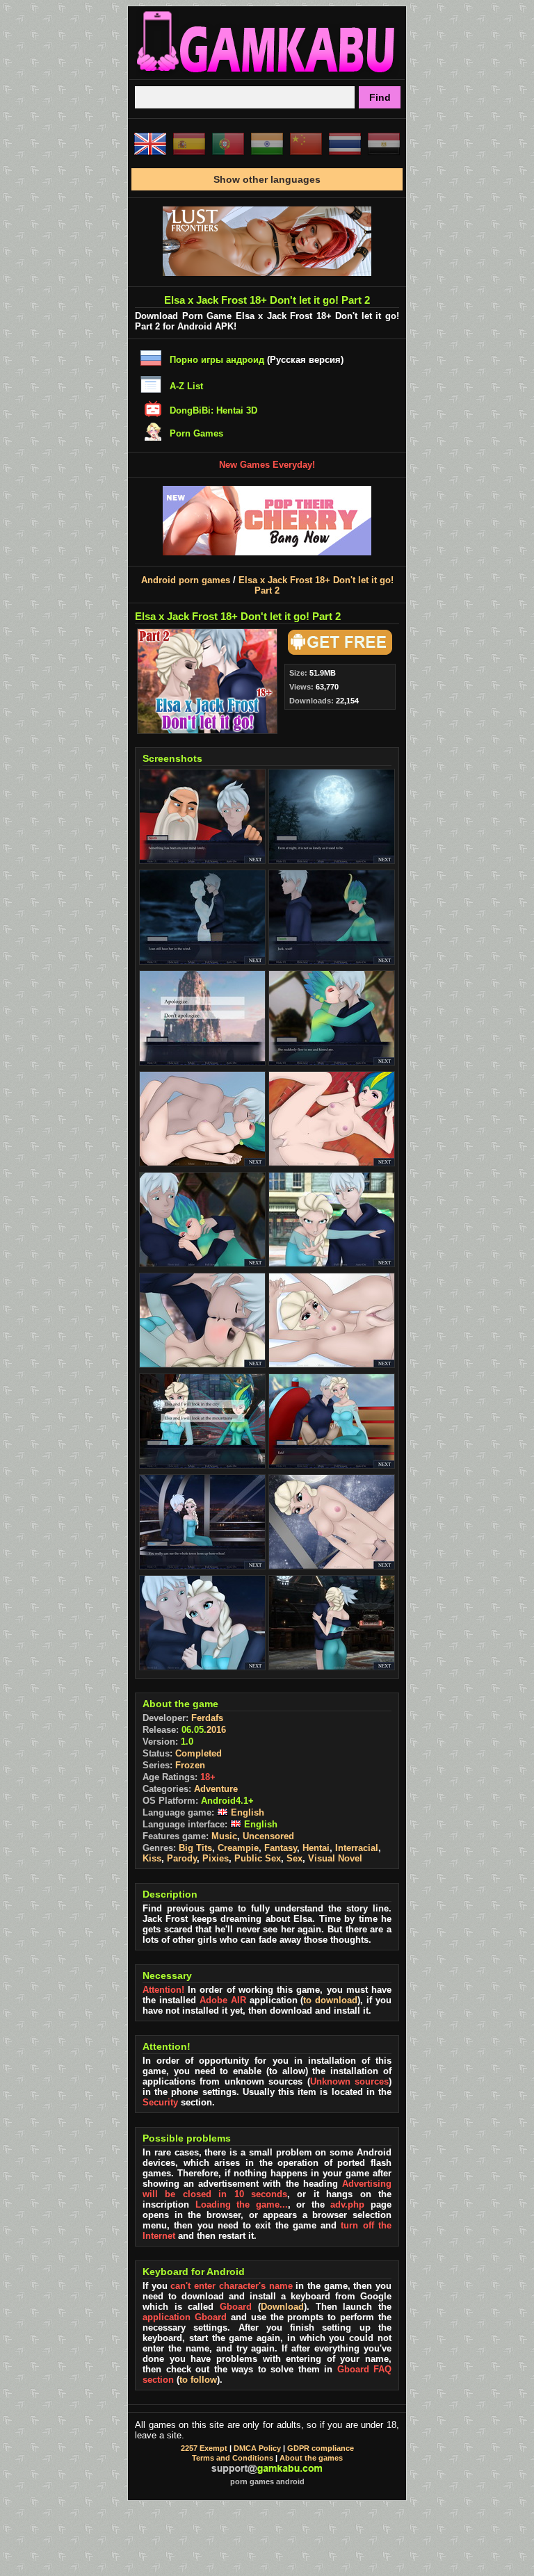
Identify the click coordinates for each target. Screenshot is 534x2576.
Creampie (238, 1848)
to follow (198, 2380)
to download (330, 2000)
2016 (216, 1730)
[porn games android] (267, 74)
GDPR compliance (321, 2448)
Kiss (152, 1858)
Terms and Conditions (233, 2458)
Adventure (216, 1789)
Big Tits (195, 1848)
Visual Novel (335, 1858)
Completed (199, 1753)
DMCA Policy (257, 2448)
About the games (311, 2458)
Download (282, 2307)
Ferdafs (207, 1718)
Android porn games (186, 580)
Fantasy (281, 1848)
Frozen (190, 1765)
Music (224, 1836)
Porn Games (196, 433)
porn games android (267, 2481)
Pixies (216, 1858)
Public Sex (258, 1858)
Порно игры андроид (217, 360)
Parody (182, 1858)
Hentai (316, 1848)
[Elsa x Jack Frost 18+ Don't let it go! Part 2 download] (338, 652)
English (246, 1812)
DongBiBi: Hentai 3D (213, 410)
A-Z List (186, 386)
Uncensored (268, 1836)
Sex (294, 1858)
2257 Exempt (204, 2448)
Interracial (357, 1848)
